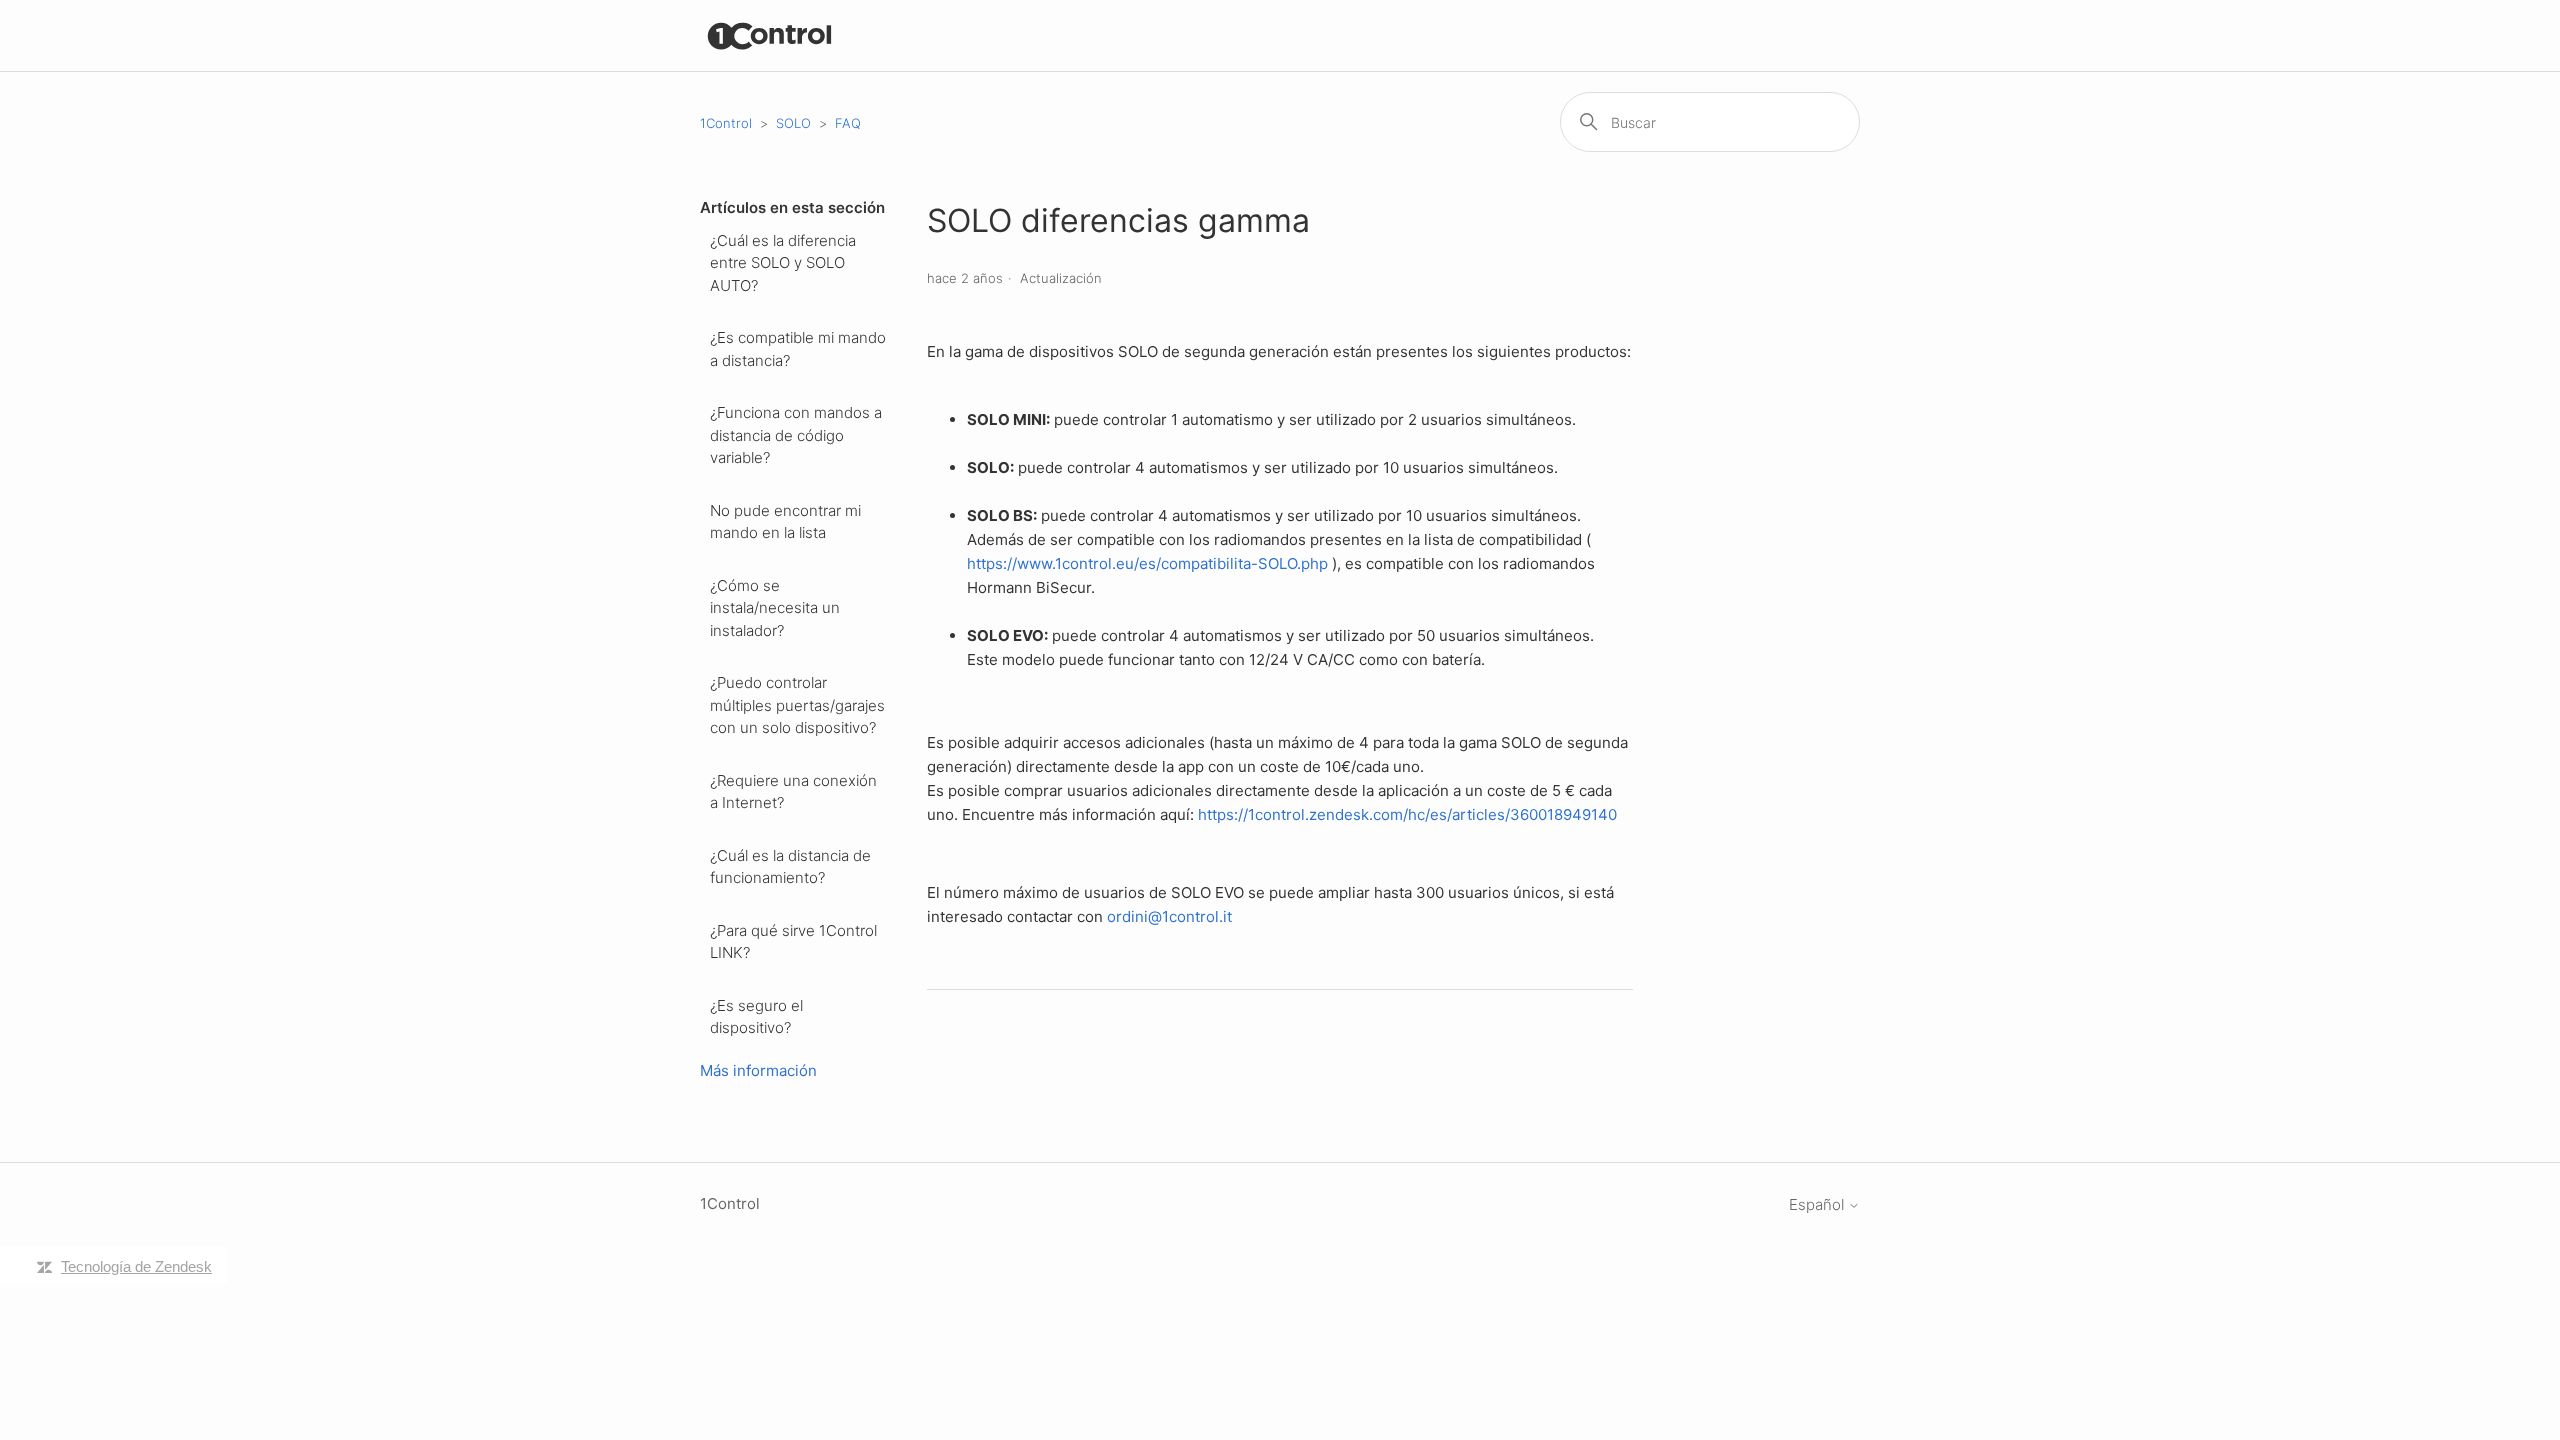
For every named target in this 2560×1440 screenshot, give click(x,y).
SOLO (793, 123)
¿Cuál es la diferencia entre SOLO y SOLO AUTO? (783, 263)
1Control (726, 123)
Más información (758, 1070)
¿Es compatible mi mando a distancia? (798, 349)
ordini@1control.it (1169, 916)
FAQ (848, 123)
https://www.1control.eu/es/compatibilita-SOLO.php (1147, 563)
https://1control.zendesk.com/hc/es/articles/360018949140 (1407, 814)
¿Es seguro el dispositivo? (756, 1017)
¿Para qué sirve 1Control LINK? (793, 942)
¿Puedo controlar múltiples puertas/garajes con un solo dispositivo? (797, 705)
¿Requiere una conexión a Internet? (793, 792)
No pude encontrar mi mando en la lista (785, 522)
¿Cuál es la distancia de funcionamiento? (790, 867)
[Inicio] (770, 35)
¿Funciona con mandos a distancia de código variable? (796, 435)
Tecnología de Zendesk (136, 1266)
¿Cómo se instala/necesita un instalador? (775, 608)
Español (1818, 1204)
